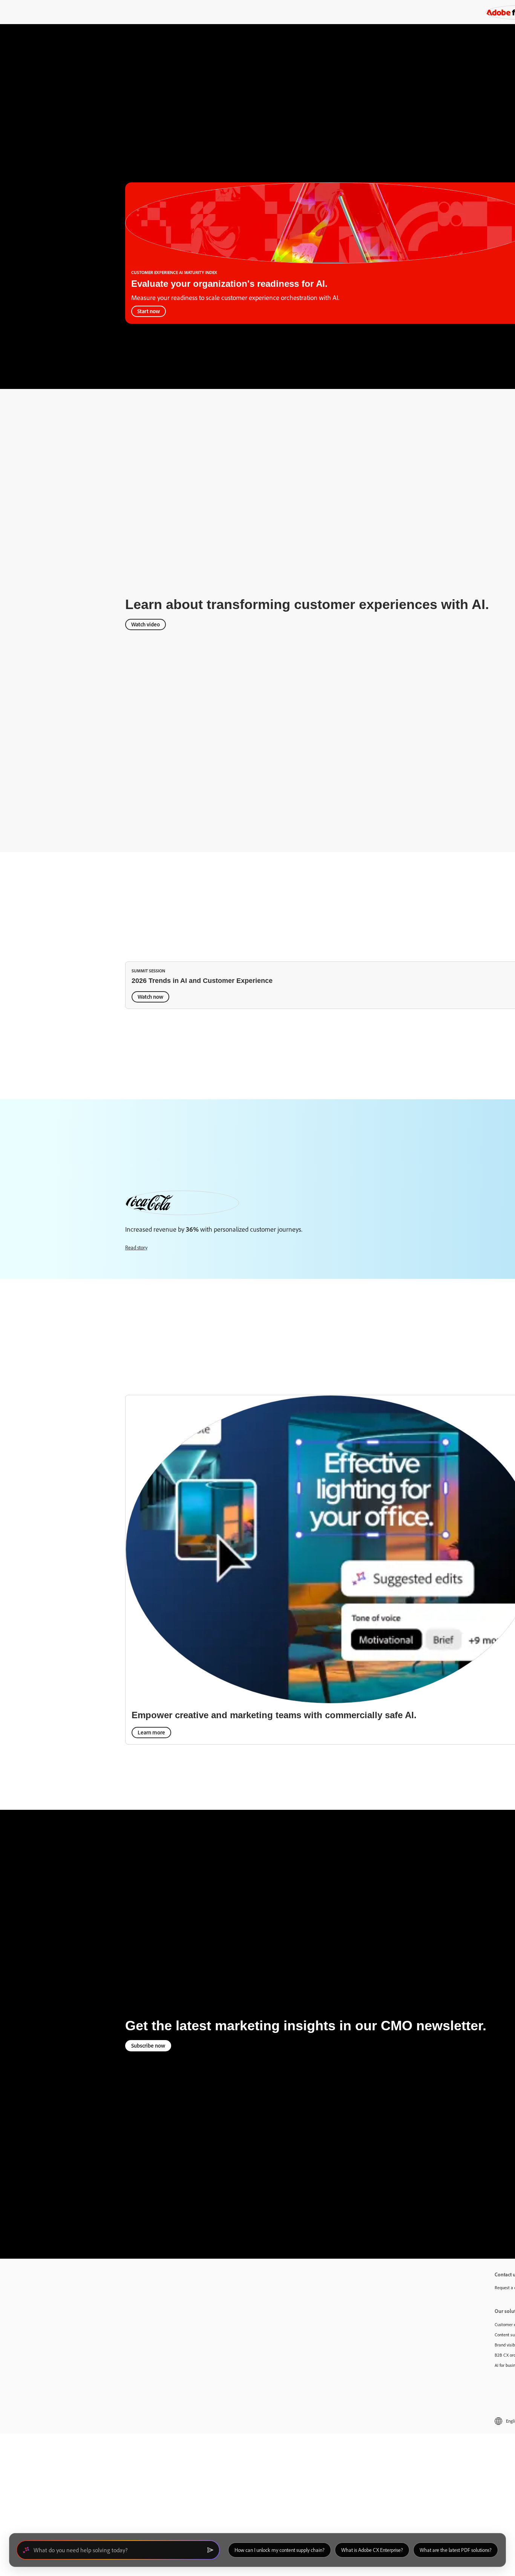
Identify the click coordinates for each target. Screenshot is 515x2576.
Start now (149, 311)
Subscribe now (148, 2046)
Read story (136, 1247)
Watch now (150, 997)
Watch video (146, 624)
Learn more (151, 1732)
